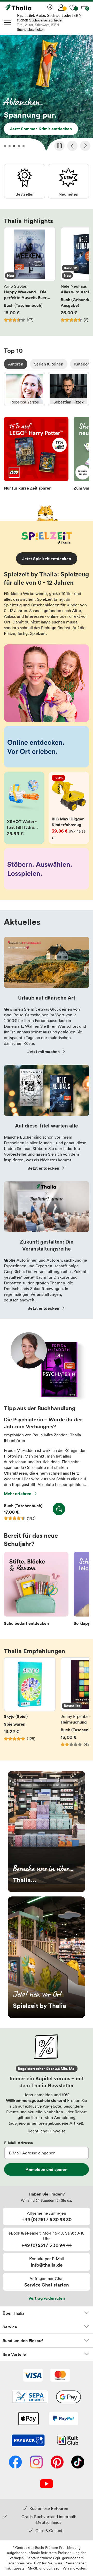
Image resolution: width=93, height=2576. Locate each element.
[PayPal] (63, 2419)
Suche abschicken (31, 30)
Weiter (85, 146)
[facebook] (15, 2463)
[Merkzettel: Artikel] (73, 7)
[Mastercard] (60, 2376)
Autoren (16, 364)
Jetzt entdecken (44, 1168)
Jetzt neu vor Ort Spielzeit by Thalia (47, 1957)
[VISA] (33, 2376)
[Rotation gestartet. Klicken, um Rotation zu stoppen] (59, 146)
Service (10, 2327)
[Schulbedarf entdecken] (36, 1590)
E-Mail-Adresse (19, 2143)
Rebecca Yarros (25, 389)
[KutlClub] (68, 2441)
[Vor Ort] (50, 7)
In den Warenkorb (59, 1509)
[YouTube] (47, 2484)
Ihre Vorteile (14, 2354)
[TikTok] (78, 2463)
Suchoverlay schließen (46, 20)
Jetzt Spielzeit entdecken (47, 559)
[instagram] (36, 2463)
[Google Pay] (68, 2397)
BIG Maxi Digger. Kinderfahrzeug (69, 808)
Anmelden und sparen (47, 2169)
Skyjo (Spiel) (30, 1705)
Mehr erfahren (18, 1493)
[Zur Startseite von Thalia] (30, 7)
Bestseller (25, 181)
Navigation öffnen (8, 22)
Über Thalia (14, 2313)
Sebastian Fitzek (68, 389)
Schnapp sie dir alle (47, 94)
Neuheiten (68, 181)
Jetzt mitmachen (44, 1051)
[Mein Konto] (61, 7)
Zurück (72, 146)
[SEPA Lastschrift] (30, 2397)
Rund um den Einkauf (23, 2341)
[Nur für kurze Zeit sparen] (36, 455)
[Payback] (28, 2441)
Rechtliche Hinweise (47, 2131)
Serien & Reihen (49, 364)
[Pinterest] (57, 2463)
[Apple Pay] (28, 2419)
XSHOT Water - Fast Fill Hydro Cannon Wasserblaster (24, 808)
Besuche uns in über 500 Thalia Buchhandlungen (47, 1832)
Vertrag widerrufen (47, 2298)
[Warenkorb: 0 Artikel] (84, 7)
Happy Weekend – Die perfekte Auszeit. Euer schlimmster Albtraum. (30, 278)
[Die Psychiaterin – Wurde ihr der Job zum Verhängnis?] (47, 1399)
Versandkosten (74, 2568)
